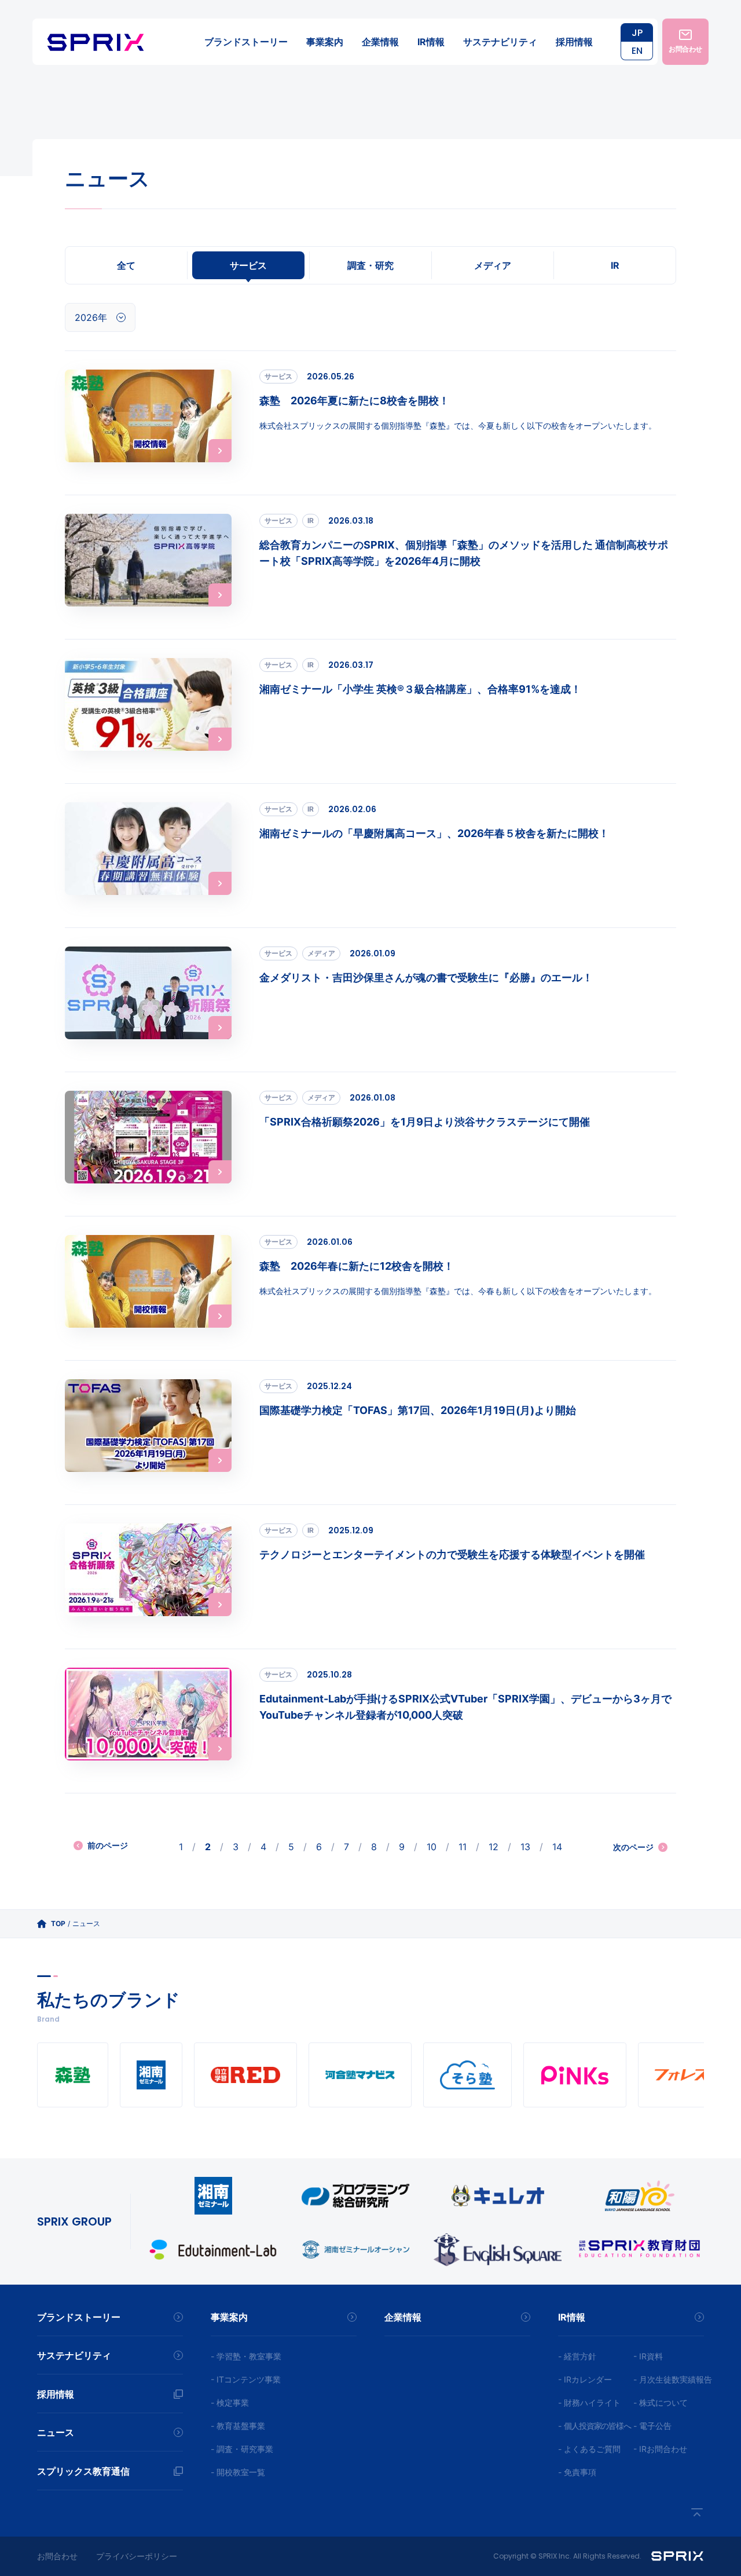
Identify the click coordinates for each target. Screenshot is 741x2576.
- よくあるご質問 (589, 2449)
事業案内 (325, 42)
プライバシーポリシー (137, 2556)
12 (494, 1847)
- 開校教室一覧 (238, 2472)
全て (126, 265)
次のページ (633, 1847)
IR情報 (431, 42)
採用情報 (574, 42)
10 (432, 1847)
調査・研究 (370, 265)
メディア (493, 265)
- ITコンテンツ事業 (246, 2379)
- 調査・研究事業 (242, 2449)
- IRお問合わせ (660, 2449)
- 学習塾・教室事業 (246, 2356)
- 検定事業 (230, 2403)
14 (557, 1847)
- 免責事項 (577, 2472)
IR (615, 265)
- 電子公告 (652, 2426)
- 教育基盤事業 (238, 2426)
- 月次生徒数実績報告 (673, 2379)
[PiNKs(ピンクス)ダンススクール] (575, 2075)
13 (525, 1847)
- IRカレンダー (585, 2379)
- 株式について (661, 2403)
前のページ (108, 1845)
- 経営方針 (577, 2356)
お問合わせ (57, 2556)
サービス (248, 265)
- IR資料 (648, 2356)
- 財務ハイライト (589, 2403)
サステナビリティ (500, 42)
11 (463, 1847)
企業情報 (380, 42)
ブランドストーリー (246, 42)
